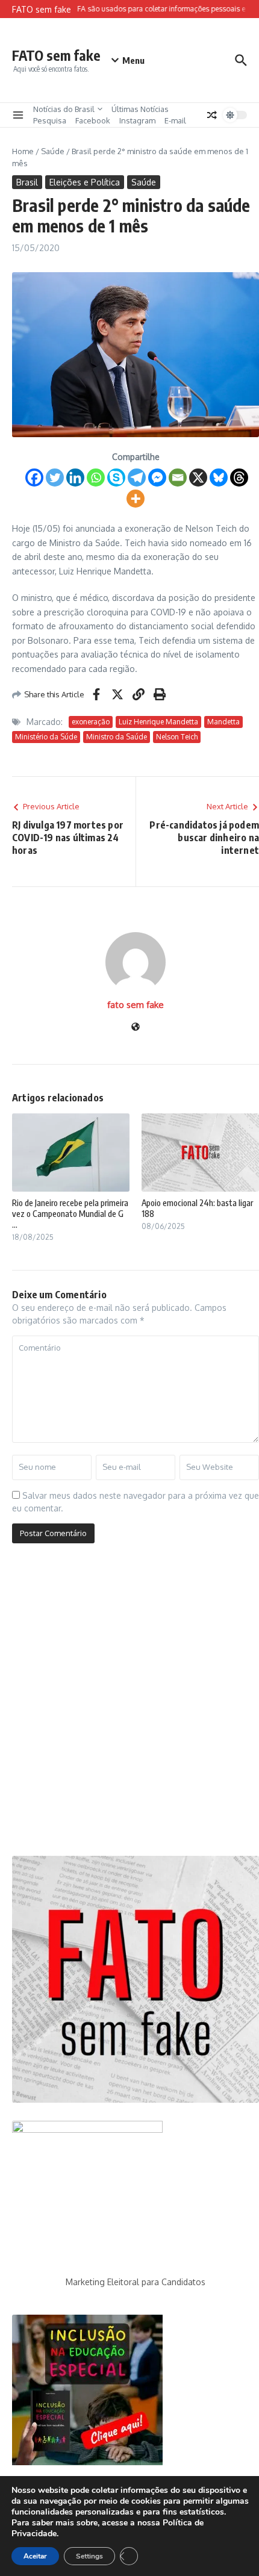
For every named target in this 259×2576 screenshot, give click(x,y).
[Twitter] (55, 478)
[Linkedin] (75, 478)
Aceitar (35, 2556)
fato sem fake (136, 1005)
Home (23, 151)
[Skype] (116, 478)
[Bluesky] (219, 478)
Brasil (27, 182)
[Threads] (239, 478)
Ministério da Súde (46, 737)
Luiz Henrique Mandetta (158, 722)
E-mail (175, 120)
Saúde (53, 151)
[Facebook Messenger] (157, 478)
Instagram (137, 120)
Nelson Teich (177, 737)
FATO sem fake (56, 55)
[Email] (178, 478)
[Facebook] (34, 478)
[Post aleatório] (212, 115)
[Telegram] (137, 478)
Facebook (93, 120)
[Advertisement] (129, 1704)
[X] (198, 478)
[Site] (136, 1028)
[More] (136, 499)
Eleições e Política (85, 182)
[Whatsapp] (96, 478)
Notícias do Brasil (64, 109)
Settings (89, 2556)
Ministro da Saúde (117, 737)
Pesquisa (50, 120)
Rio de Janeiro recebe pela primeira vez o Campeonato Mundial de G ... (70, 1214)
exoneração (91, 722)
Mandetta (223, 722)
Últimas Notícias (140, 109)
